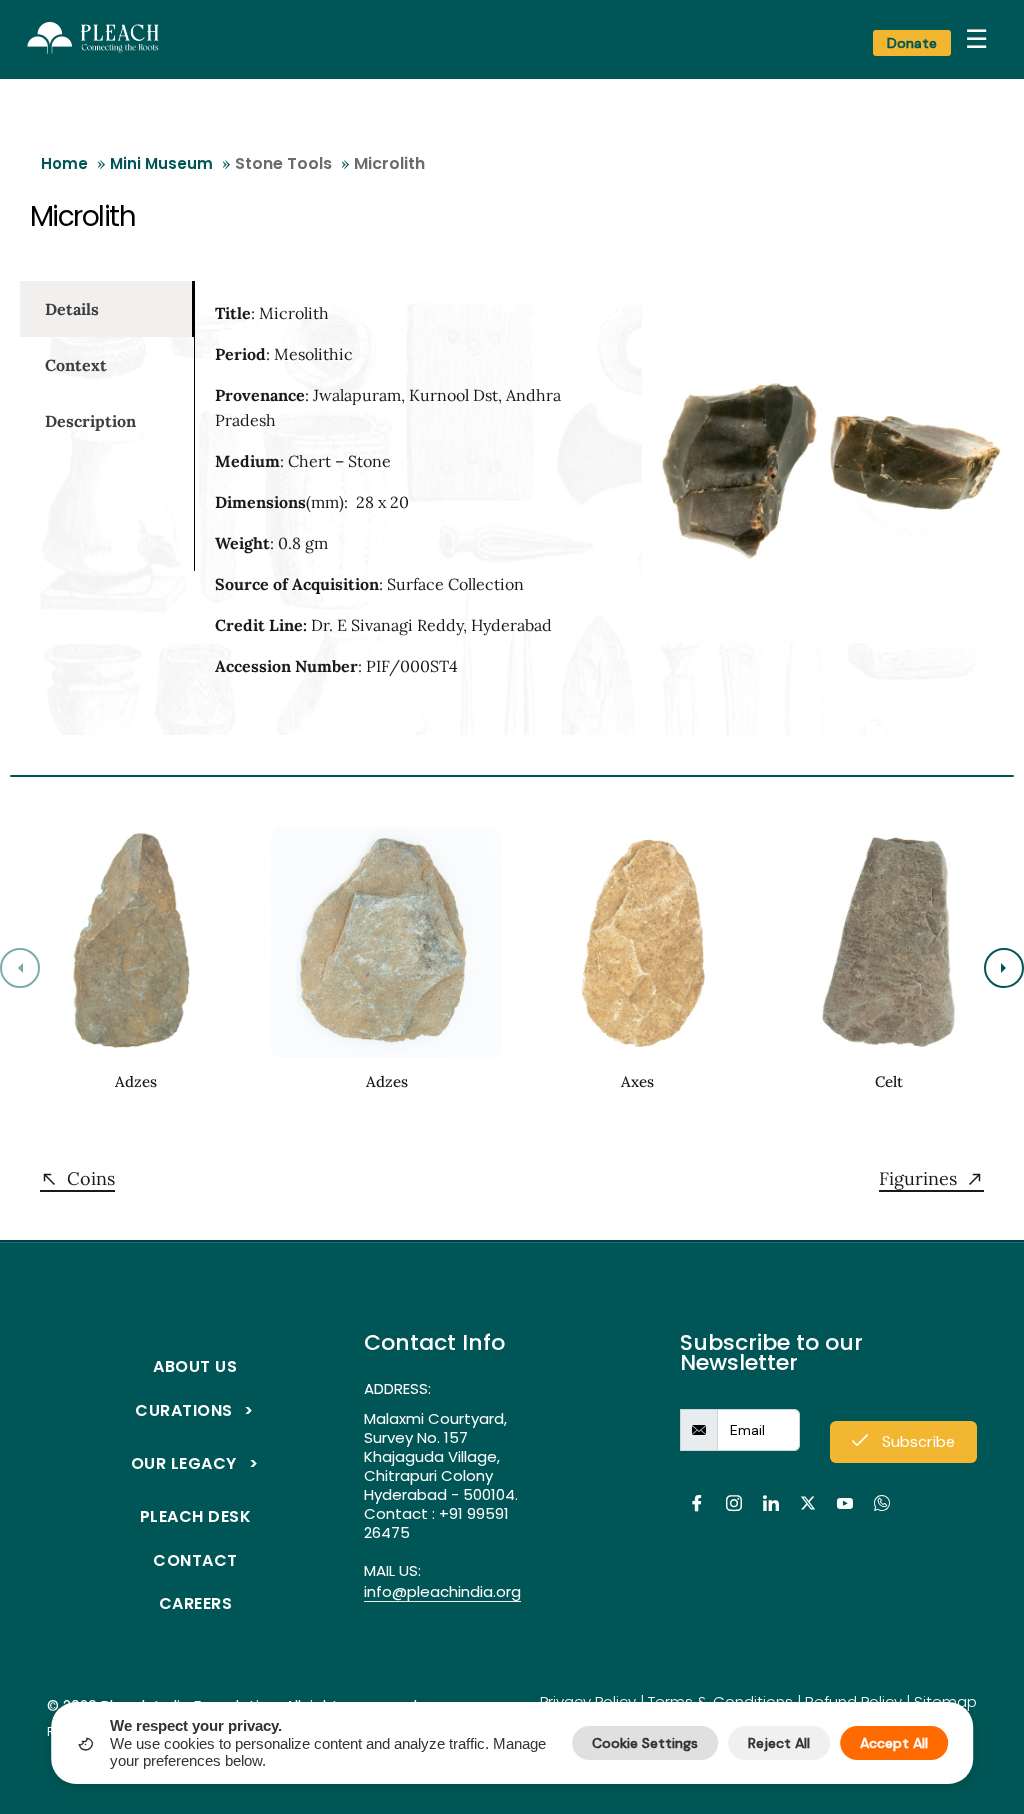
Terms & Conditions (720, 1701)
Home (64, 163)
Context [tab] (76, 365)
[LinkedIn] (770, 1492)
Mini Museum (161, 163)
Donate (912, 43)
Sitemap (945, 1701)
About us (195, 1366)
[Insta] (733, 1492)
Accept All (894, 1743)
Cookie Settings (645, 1743)
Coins (91, 1179)
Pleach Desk (196, 1516)
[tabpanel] (399, 498)
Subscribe (916, 1441)
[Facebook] (696, 1492)
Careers (196, 1603)
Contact (195, 1560)
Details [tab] (72, 309)
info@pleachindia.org (442, 1592)
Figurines (918, 1179)
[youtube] (844, 1492)
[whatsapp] (881, 1492)
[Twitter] (807, 1492)
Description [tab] (90, 421)
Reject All (779, 1743)
